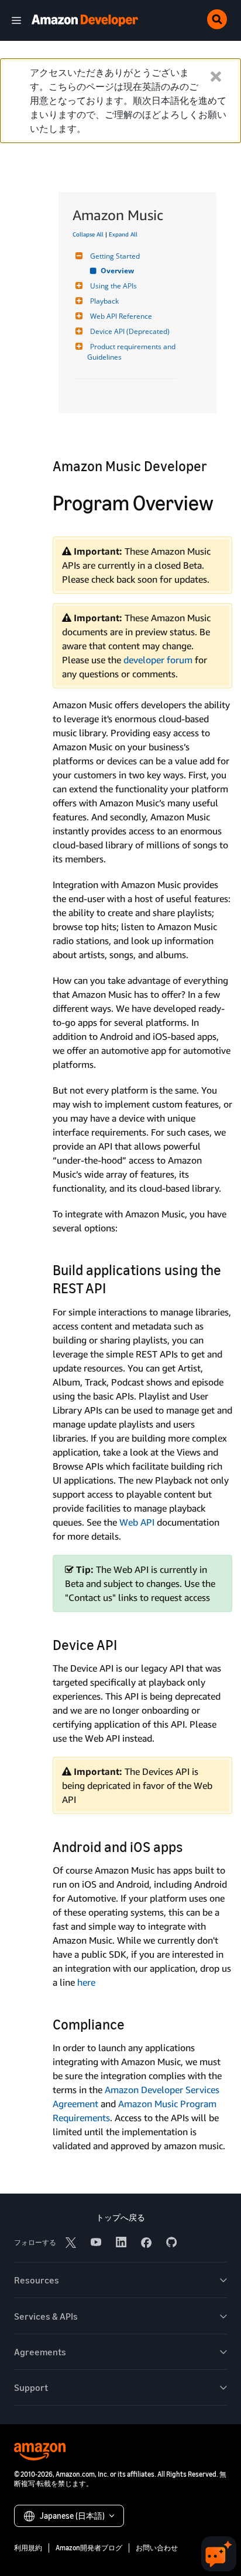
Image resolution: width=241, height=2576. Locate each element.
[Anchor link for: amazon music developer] (214, 465)
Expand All (123, 234)
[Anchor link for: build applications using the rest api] (113, 1287)
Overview (118, 271)
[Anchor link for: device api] (124, 1644)
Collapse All (88, 234)
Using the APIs (113, 286)
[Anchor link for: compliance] (132, 2023)
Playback (104, 301)
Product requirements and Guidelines (132, 352)
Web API (137, 1522)
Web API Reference (121, 316)
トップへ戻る (120, 2217)
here (86, 1982)
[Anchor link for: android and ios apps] (190, 1846)
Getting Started (115, 256)
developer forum (158, 660)
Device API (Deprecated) (130, 331)
